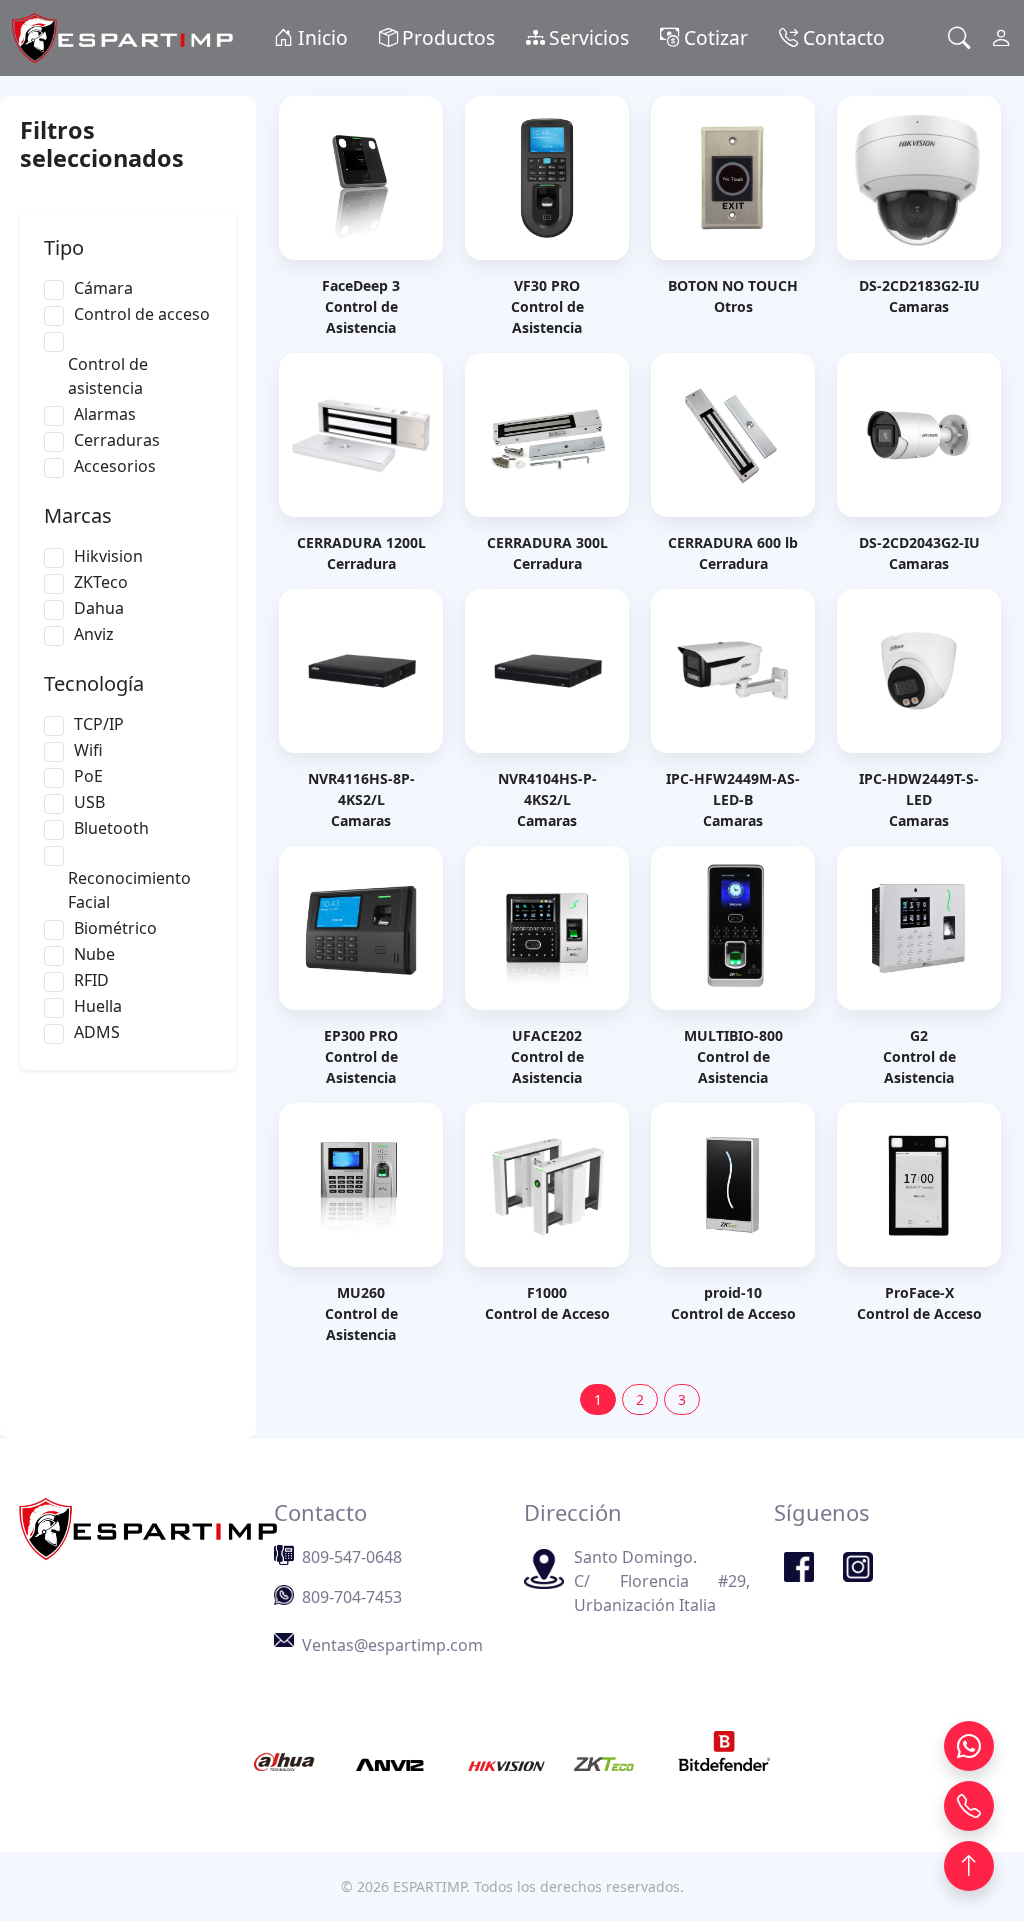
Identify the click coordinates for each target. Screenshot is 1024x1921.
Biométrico (115, 928)
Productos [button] (448, 37)
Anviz (94, 634)
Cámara (103, 288)
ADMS (97, 1032)
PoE (88, 776)
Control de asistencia (108, 376)
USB (89, 802)
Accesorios (115, 466)
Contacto (841, 37)
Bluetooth (111, 828)
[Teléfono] (969, 1806)
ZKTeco (101, 582)
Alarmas (105, 414)
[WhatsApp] (969, 1746)
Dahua (99, 608)
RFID (91, 980)
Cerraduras (117, 440)
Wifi (88, 750)
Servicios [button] (589, 37)
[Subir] (969, 1866)
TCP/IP (99, 724)
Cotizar (713, 37)
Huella (98, 1006)
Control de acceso (142, 314)
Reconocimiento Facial (129, 890)
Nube (94, 954)
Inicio (320, 37)
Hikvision (108, 556)
